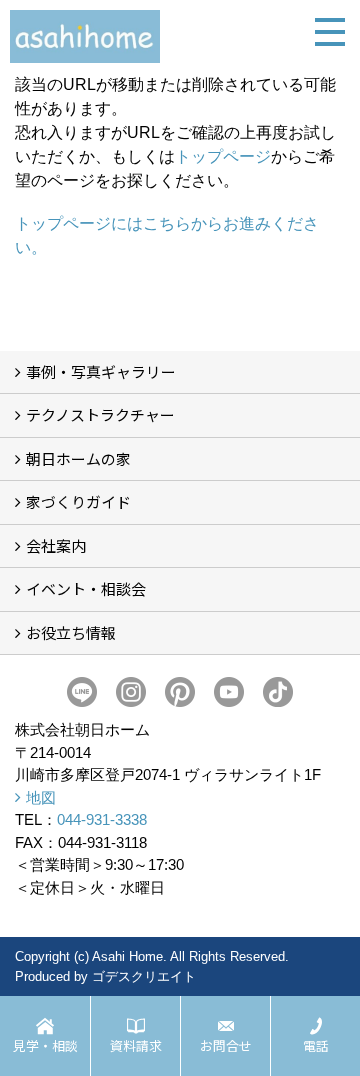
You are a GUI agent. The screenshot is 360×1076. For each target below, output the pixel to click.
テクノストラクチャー (100, 414)
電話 (316, 1045)
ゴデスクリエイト (144, 976)
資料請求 (136, 1045)
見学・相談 (45, 1045)
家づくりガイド (78, 501)
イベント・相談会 (86, 588)
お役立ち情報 (71, 632)
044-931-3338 (102, 819)
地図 (41, 797)
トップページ (223, 156)
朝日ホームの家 (78, 458)
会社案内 (56, 545)
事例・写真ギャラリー (101, 371)
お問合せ (226, 1045)
